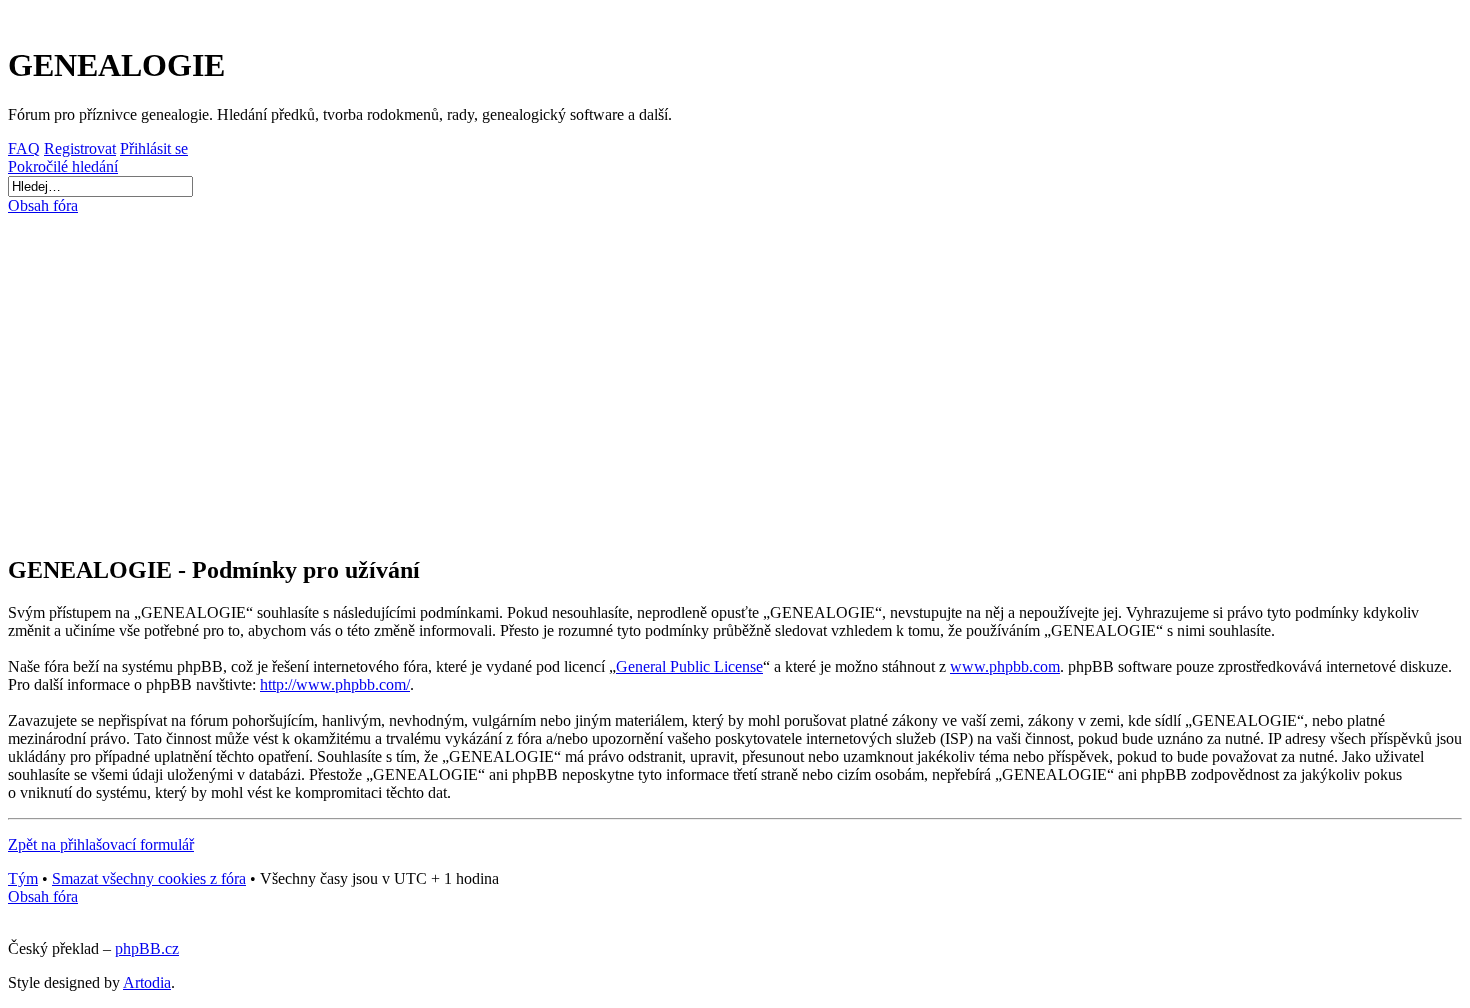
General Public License (689, 666)
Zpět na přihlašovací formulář (101, 844)
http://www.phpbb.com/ (335, 684)
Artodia (147, 982)
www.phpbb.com (1005, 666)
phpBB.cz (147, 948)
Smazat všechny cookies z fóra (149, 878)
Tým (23, 878)
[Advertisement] (611, 376)
